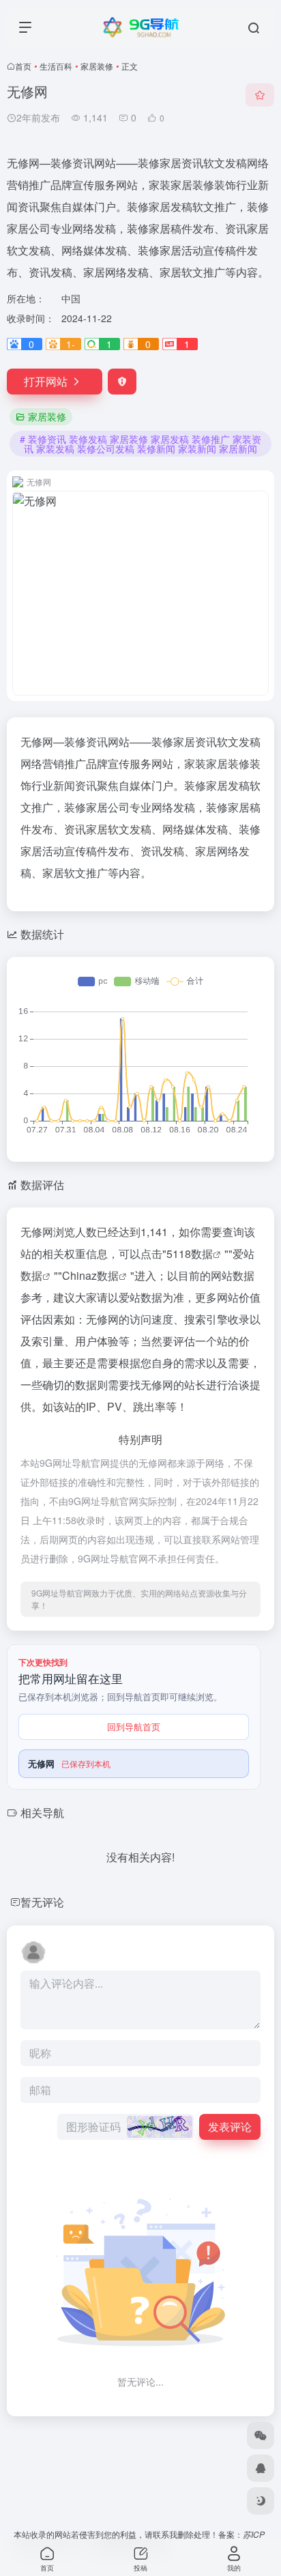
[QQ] (261, 2468)
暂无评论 (42, 1902)
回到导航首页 (134, 1727)
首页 (23, 66)
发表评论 (230, 2127)
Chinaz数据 (90, 1275)
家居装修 (97, 66)
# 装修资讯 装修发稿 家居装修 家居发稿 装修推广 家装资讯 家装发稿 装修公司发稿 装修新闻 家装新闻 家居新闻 (140, 444)
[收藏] (260, 95)
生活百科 (56, 66)
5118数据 (190, 1254)
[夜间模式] (261, 2501)
